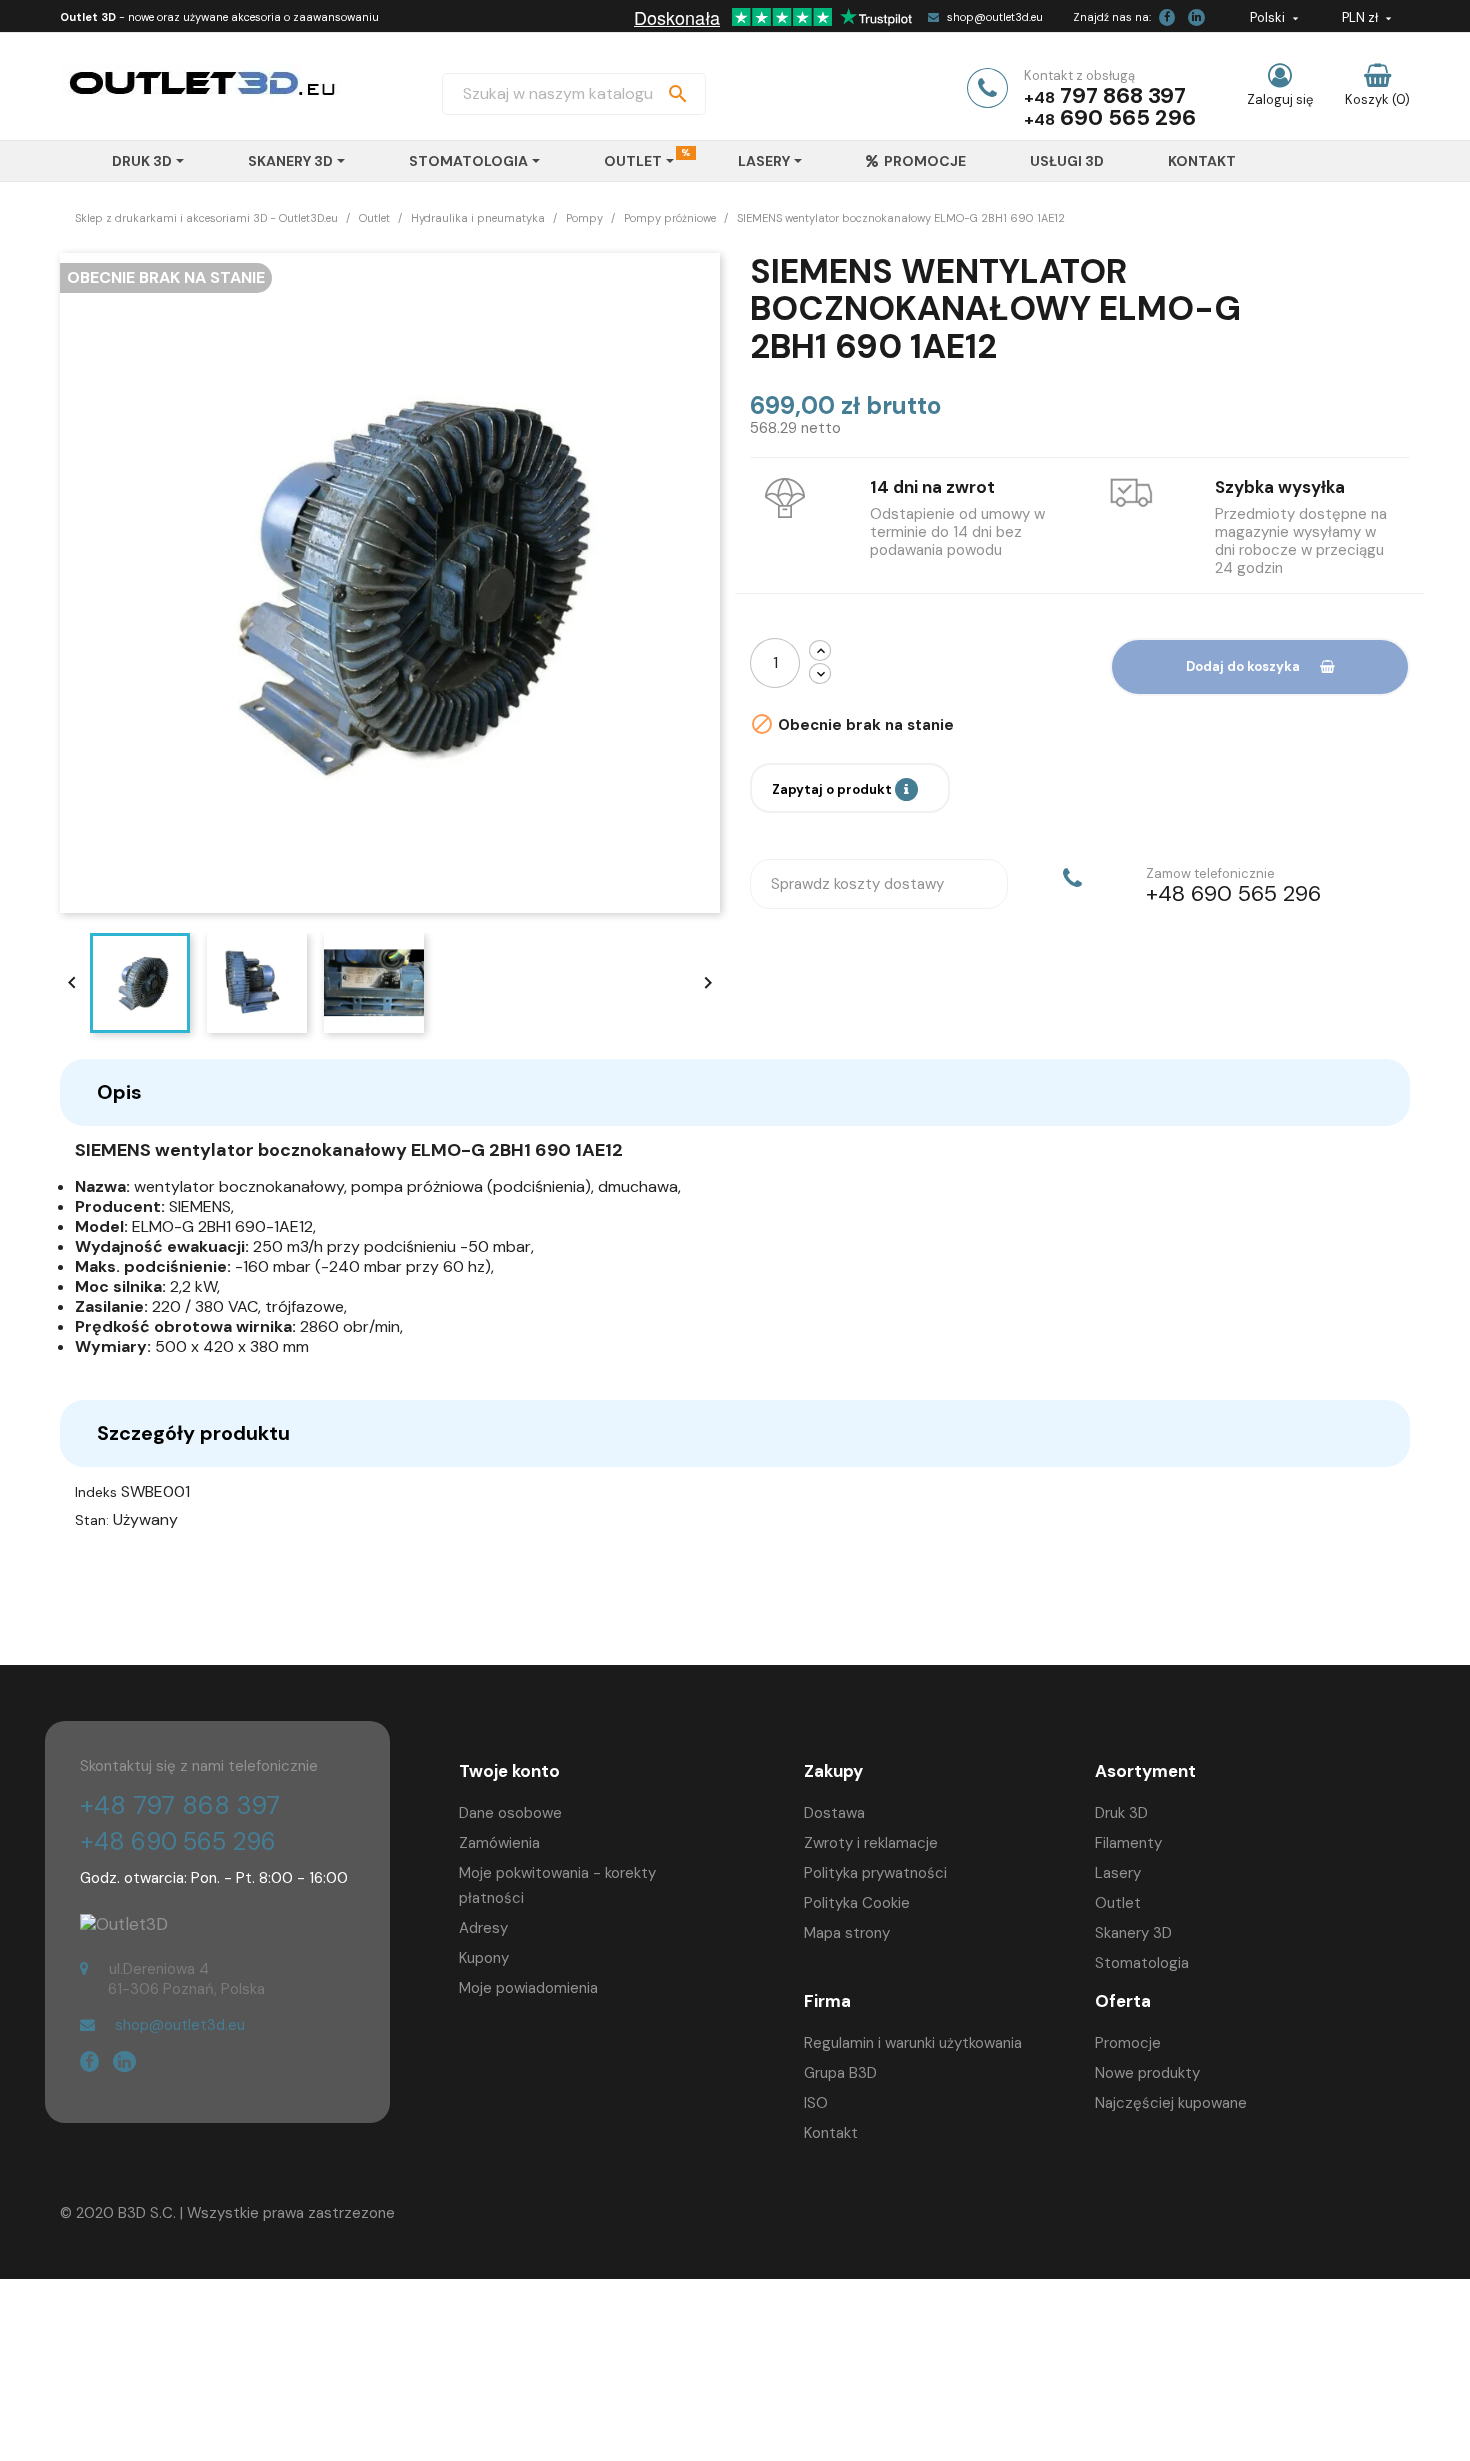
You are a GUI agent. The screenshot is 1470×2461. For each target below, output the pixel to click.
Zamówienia (499, 1843)
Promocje (1128, 2043)
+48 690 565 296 (178, 1841)
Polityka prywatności (875, 1873)
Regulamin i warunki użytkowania (913, 2043)
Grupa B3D (840, 2073)
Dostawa (834, 1813)
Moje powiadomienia (528, 1988)
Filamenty (1128, 1843)
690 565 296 (1128, 117)
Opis (119, 1092)
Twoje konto (509, 1771)
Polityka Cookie (857, 1903)
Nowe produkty (1147, 2073)
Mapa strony (847, 1933)
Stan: (92, 1520)
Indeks (96, 1492)
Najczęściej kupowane (1171, 2103)
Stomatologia (1142, 1963)
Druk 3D (1121, 1813)
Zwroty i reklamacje (871, 1843)
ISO (816, 2103)
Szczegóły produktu (193, 1433)
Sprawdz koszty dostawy (857, 884)
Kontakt (831, 2133)
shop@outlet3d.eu (995, 17)
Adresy (483, 1928)
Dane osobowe (510, 1813)
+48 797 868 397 (180, 1805)
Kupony (484, 1958)
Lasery (1118, 1873)
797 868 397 (1123, 95)
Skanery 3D (1133, 1933)
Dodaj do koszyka (1243, 666)
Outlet (1118, 1903)
